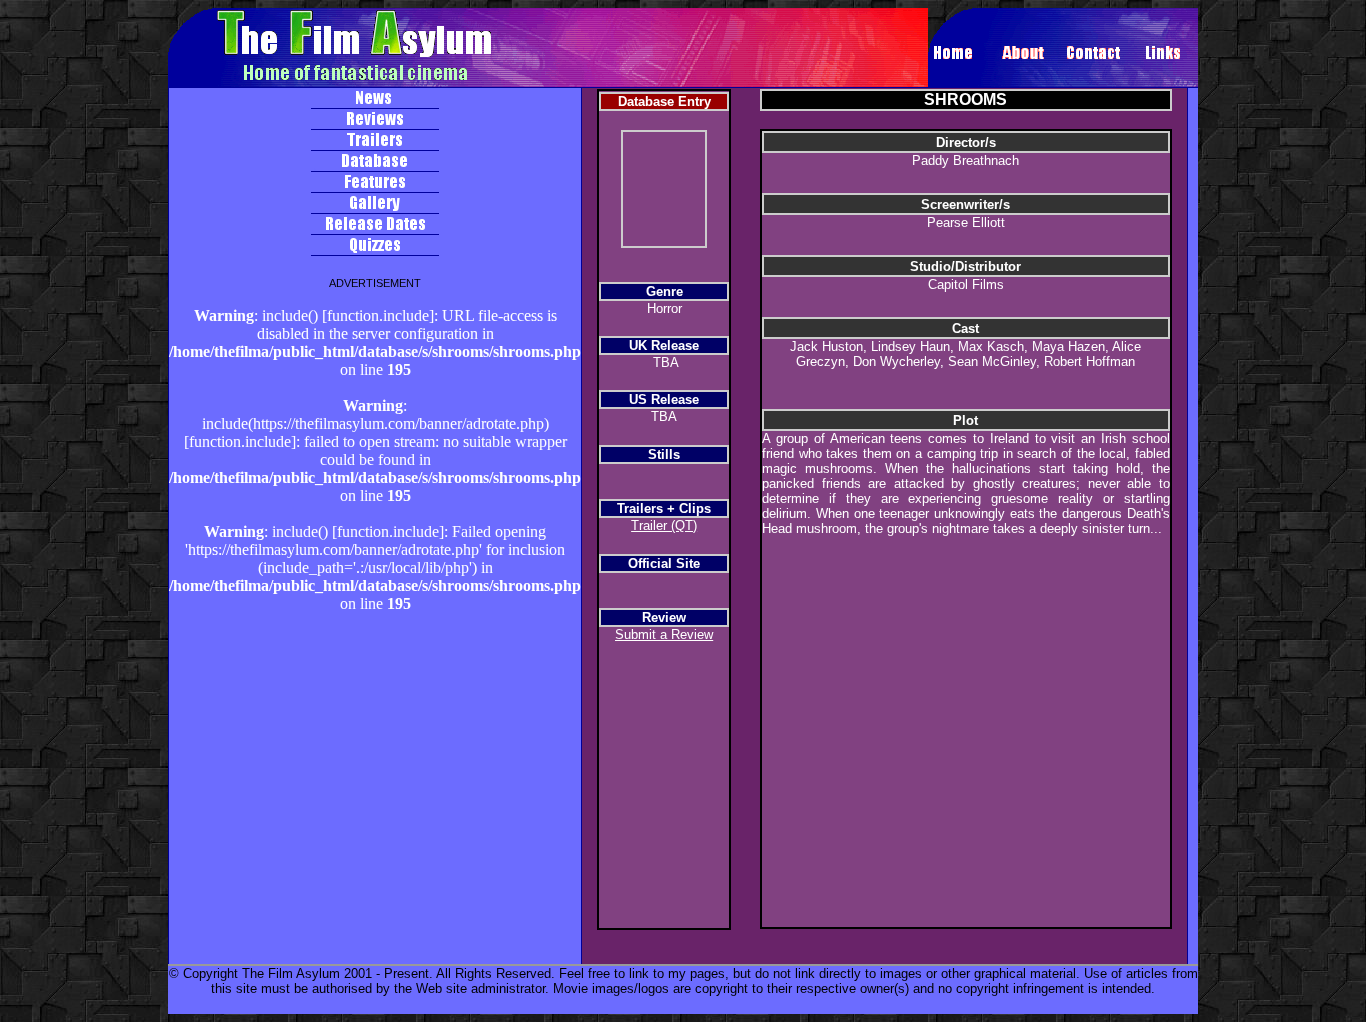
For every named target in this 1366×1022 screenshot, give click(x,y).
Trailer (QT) (664, 525)
